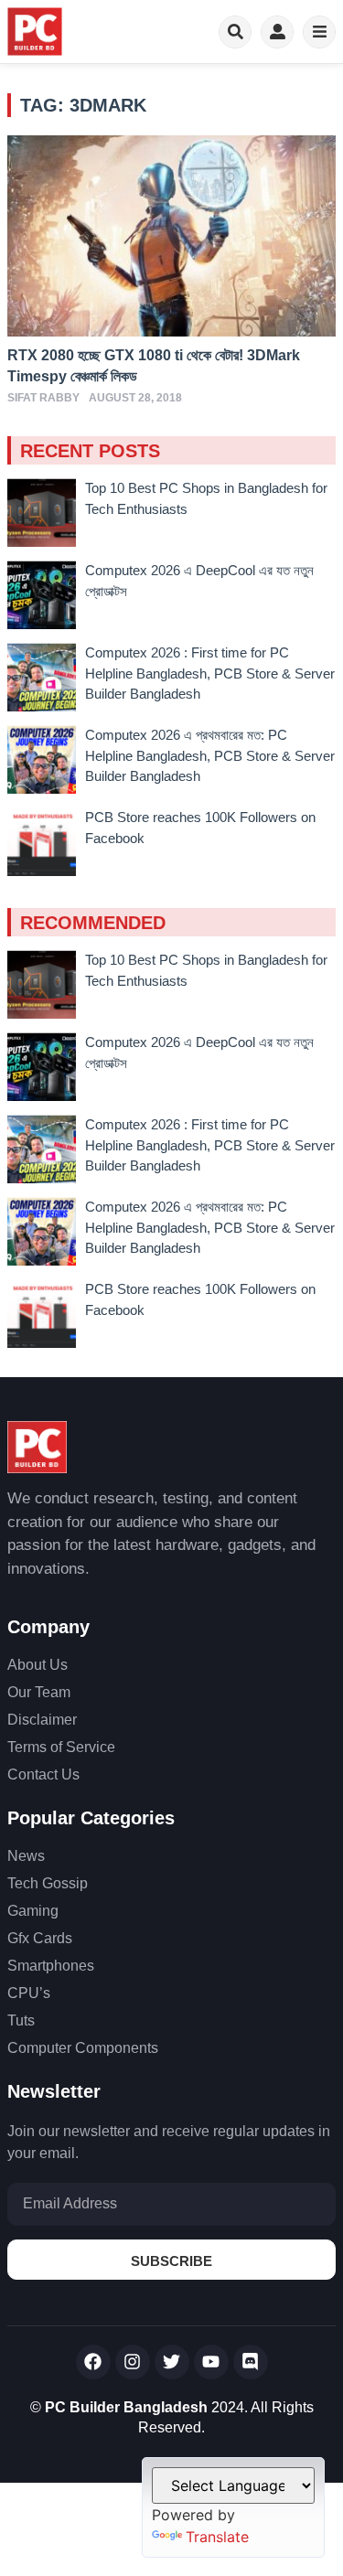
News (26, 1856)
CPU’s (29, 1993)
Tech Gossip (48, 1883)
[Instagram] (133, 2362)
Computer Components (83, 2048)
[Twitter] (172, 2362)
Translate (217, 2537)
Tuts (21, 2020)
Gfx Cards (40, 1938)
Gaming (33, 1911)
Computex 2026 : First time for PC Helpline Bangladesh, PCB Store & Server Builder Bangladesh (210, 673)
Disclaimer (42, 1720)
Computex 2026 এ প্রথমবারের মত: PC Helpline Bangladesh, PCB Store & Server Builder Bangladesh (210, 755)
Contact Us (43, 1774)
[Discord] (251, 2362)
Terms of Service (61, 1747)
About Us (38, 1665)
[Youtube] (211, 2362)
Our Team (39, 1692)
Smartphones (51, 1966)
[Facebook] (93, 2362)
